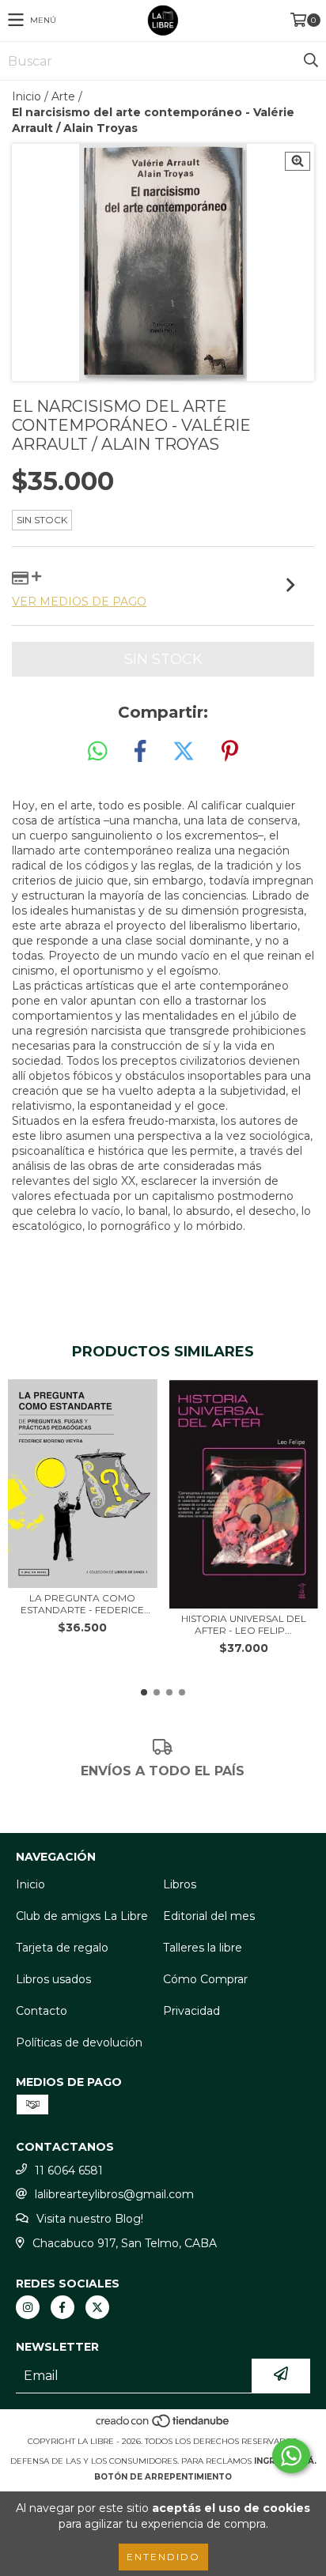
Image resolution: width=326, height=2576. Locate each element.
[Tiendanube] (163, 2425)
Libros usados (53, 1979)
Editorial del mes (209, 1916)
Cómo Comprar (205, 1979)
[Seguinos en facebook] (63, 2307)
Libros (180, 1884)
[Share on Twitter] (184, 752)
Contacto (42, 2011)
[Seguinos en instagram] (28, 2307)
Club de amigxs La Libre (82, 1916)
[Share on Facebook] (140, 752)
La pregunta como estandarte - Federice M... (82, 1604)
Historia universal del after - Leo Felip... (244, 1624)
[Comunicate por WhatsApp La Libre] (291, 2456)
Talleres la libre (203, 1948)
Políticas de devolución (79, 2042)
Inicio (27, 96)
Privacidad (191, 2011)
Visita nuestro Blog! (90, 2219)
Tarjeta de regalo (62, 1948)
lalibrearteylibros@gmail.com (114, 2194)
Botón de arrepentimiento (163, 2477)
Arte (63, 96)
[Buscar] (310, 61)
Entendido (163, 2557)
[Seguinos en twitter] (97, 2307)
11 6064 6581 (69, 2171)
